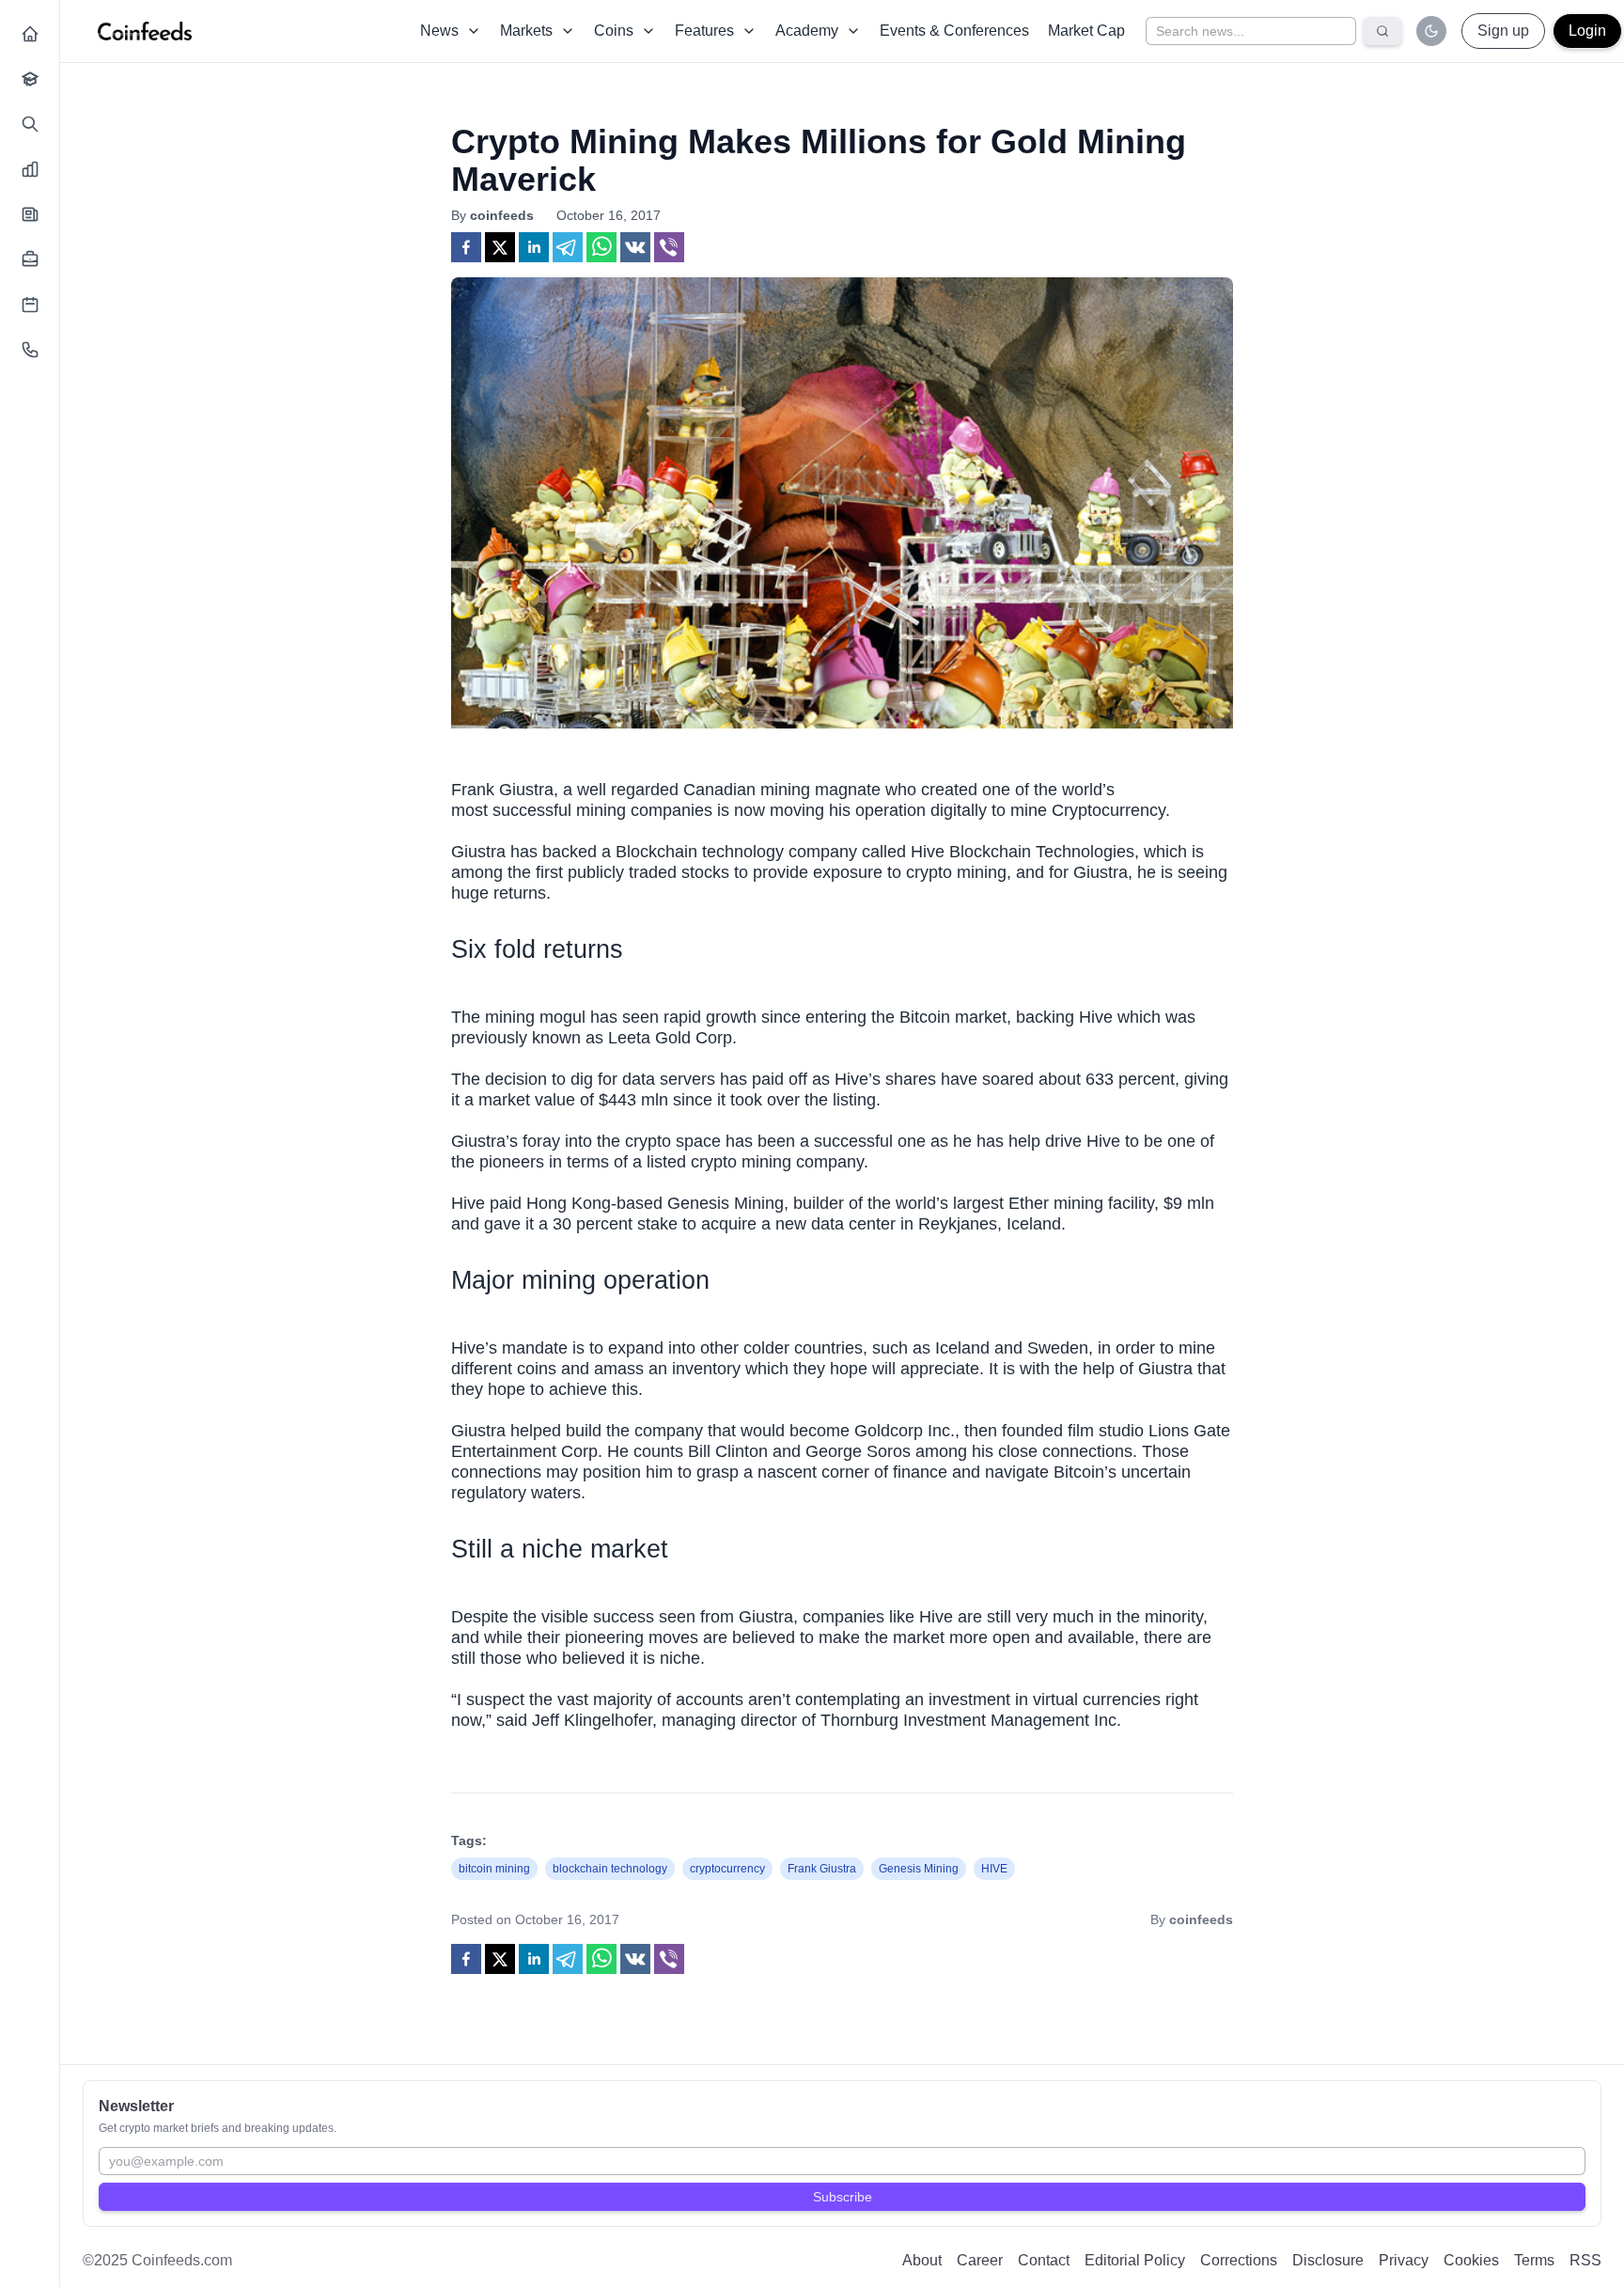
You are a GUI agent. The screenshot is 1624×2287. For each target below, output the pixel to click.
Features (704, 31)
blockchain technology (610, 1869)
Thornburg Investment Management (955, 1720)
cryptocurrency (727, 1869)
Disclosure (1328, 2260)
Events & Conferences (954, 31)
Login (1587, 31)
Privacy (1404, 2260)
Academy (807, 31)
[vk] (635, 247)
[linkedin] (534, 247)
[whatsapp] (601, 247)
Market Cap (1086, 31)
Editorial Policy (1135, 2260)
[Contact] (30, 350)
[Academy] (30, 79)
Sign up (1503, 31)
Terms (1534, 2260)
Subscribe (843, 2197)
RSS (1585, 2260)
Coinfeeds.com (182, 2260)
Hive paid (486, 1203)
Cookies (1471, 2260)
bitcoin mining (494, 1869)
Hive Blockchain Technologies (1023, 852)
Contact (1044, 2260)
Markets (526, 31)
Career (980, 2260)
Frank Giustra (822, 1869)
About (922, 2260)
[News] (30, 214)
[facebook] (466, 247)
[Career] (30, 259)
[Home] (30, 34)
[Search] (30, 124)
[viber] (669, 247)
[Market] (30, 169)
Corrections (1239, 2260)
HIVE (994, 1869)
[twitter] (500, 247)
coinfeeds (502, 215)
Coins (614, 31)
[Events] (30, 305)
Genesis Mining (726, 1203)
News (439, 31)
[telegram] (568, 247)
